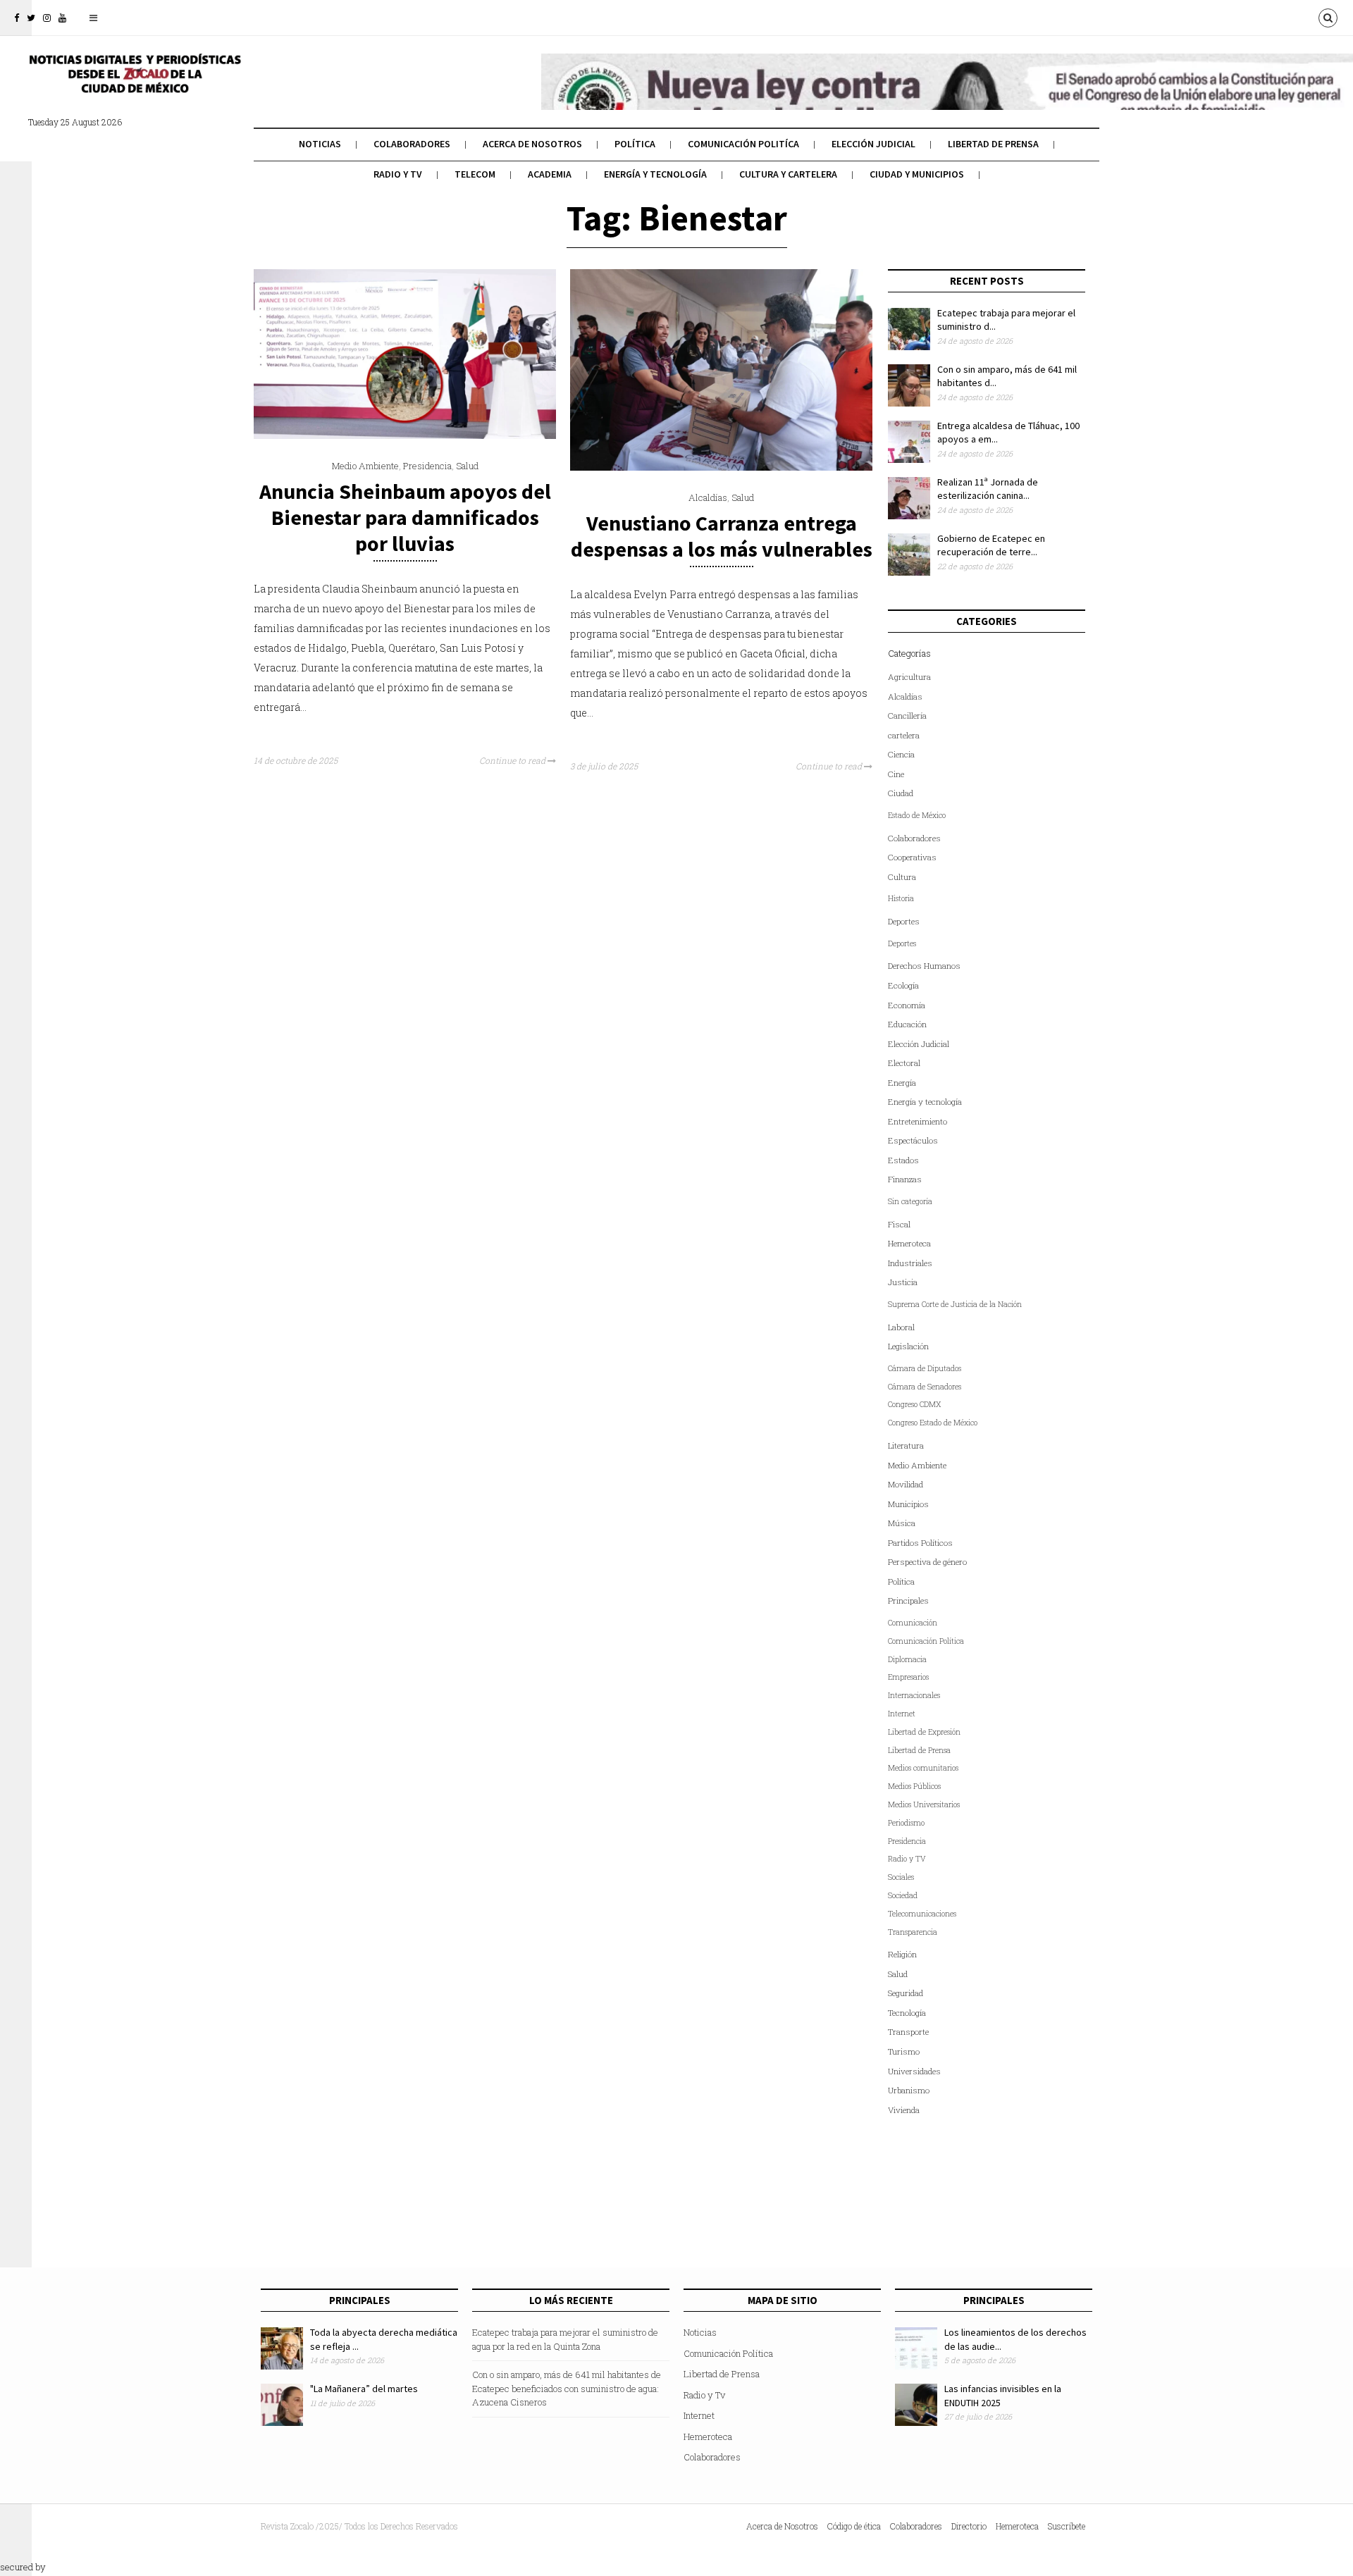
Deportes (904, 921)
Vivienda (904, 2110)
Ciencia (901, 754)
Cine (896, 774)
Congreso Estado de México (933, 1423)
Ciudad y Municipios (917, 174)
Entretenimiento (918, 1121)
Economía (907, 1005)
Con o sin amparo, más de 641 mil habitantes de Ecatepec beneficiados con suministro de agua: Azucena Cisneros (567, 2388)
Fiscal (899, 1224)
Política (635, 144)
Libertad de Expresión (924, 1732)
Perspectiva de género (927, 1562)
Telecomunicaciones (922, 1914)
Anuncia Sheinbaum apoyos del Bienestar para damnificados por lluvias (405, 517)
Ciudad (901, 793)
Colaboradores (412, 144)
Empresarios (908, 1677)
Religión (902, 1954)
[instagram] (47, 18)
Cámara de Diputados (925, 1368)
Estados (903, 1160)
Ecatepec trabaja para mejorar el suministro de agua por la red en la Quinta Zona (565, 2339)
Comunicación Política (926, 1641)
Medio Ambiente (365, 466)
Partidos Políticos (920, 1543)
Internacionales (914, 1695)
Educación (907, 1024)
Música (902, 1523)
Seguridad (906, 1993)
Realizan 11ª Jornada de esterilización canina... (988, 489)
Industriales (910, 1263)
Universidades (914, 2071)
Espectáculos (913, 1140)
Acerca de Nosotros (532, 144)
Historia (901, 898)
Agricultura (909, 677)
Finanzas (905, 1179)
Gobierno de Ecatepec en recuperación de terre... (991, 545)
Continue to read (513, 760)
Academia (550, 174)
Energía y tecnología (655, 174)
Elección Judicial (873, 144)
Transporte (908, 2032)
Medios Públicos (914, 1786)
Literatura (906, 1445)
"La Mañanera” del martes (364, 2389)
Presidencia (427, 466)
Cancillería (907, 716)
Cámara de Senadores (925, 1387)
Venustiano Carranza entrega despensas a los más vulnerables (722, 536)
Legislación (908, 1346)
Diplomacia (907, 1659)
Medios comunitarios (923, 1768)
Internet (902, 1714)
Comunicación (913, 1623)
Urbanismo (909, 2090)
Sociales (901, 1877)
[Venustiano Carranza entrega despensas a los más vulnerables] (721, 467)
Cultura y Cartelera (788, 174)
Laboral (901, 1327)
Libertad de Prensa (993, 144)
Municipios (908, 1504)
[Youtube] (62, 18)
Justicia (903, 1282)
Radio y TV (907, 1859)
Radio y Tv (398, 174)
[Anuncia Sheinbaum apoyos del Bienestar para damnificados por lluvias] (405, 435)
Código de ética (854, 2526)
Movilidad (906, 1484)
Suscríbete (1067, 2526)
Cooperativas (912, 857)
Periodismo (906, 1823)
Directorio (969, 2526)
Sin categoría (910, 1201)
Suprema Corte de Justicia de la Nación (955, 1304)
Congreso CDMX (914, 1404)
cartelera (904, 735)
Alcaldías (708, 497)
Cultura (902, 877)
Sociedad (903, 1895)
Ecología (903, 985)
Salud (467, 466)
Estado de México (917, 815)
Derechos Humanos (924, 966)
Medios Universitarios (924, 1804)
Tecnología (907, 2013)
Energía (902, 1083)
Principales (908, 1600)
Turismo (904, 2051)
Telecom (475, 174)
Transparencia (913, 1932)
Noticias (320, 144)
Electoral (904, 1063)
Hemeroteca (909, 1243)
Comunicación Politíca (743, 144)
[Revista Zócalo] (134, 83)
